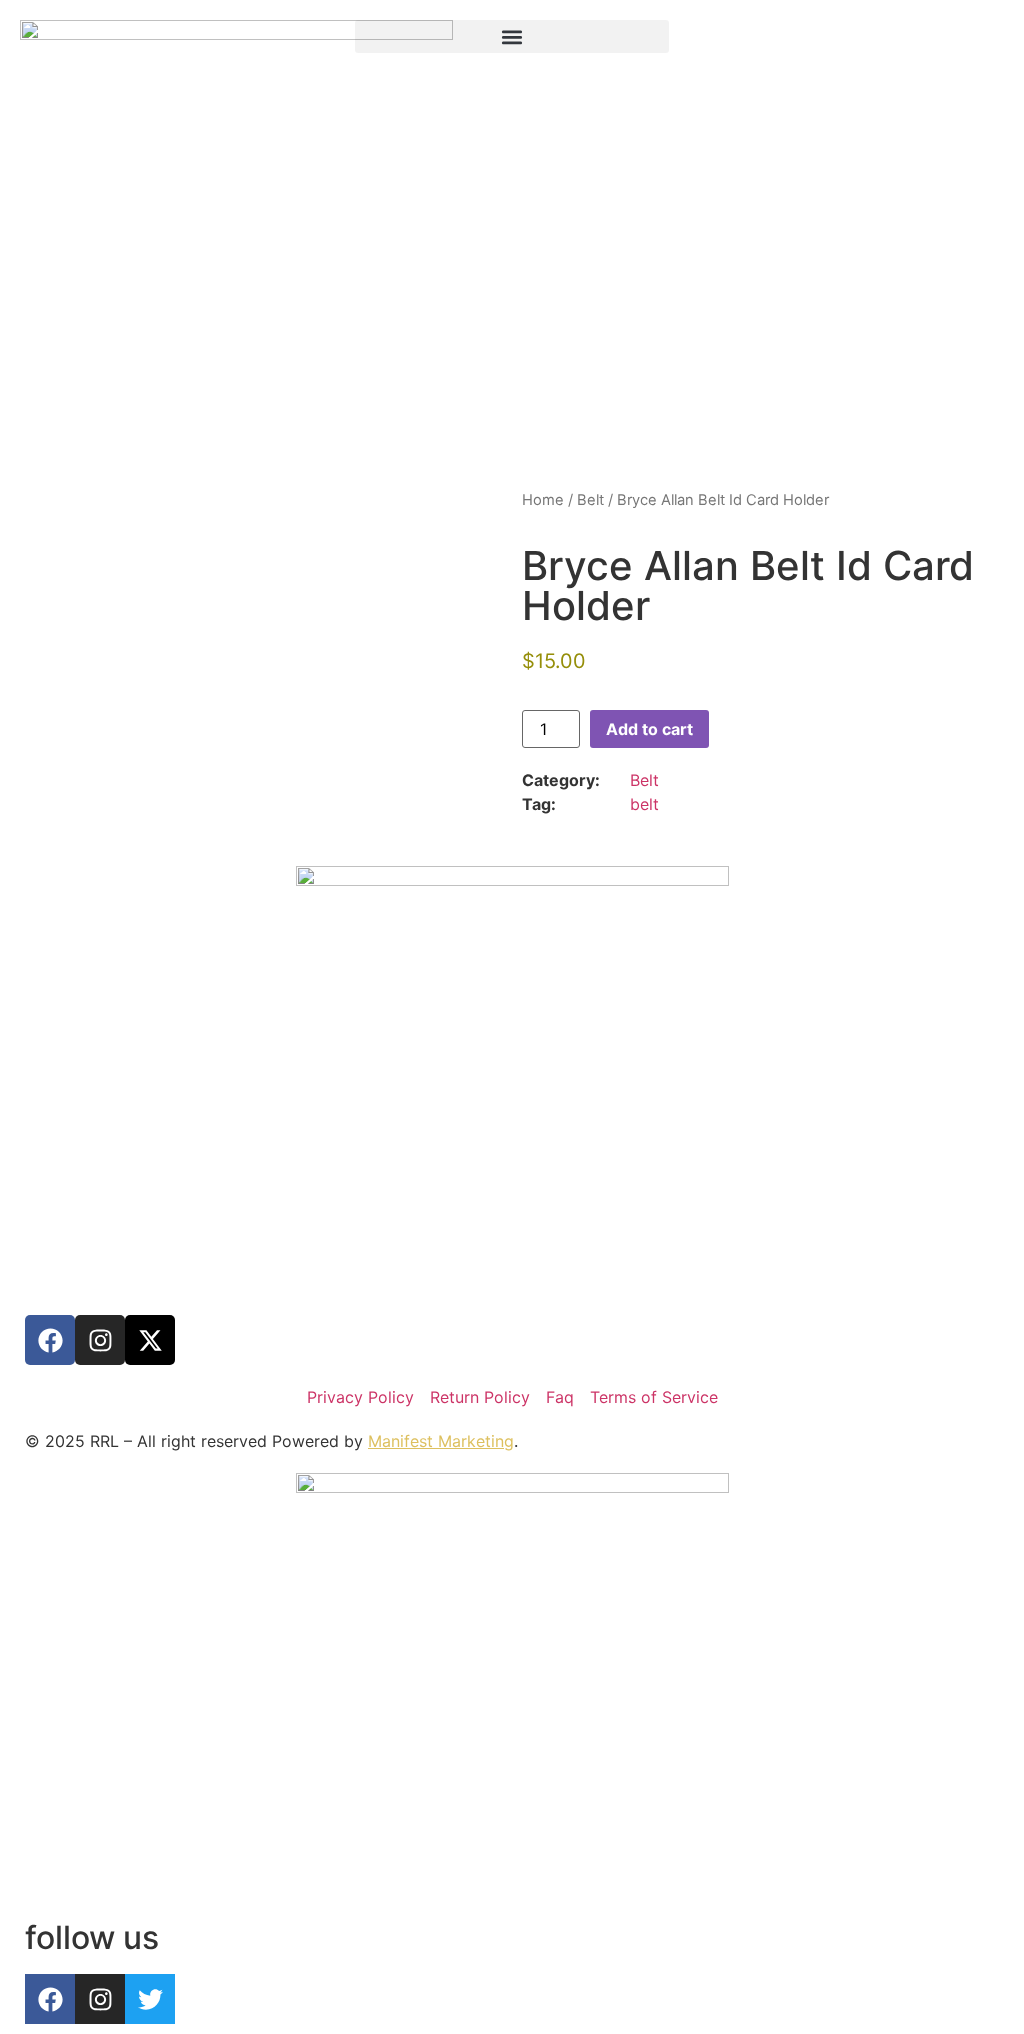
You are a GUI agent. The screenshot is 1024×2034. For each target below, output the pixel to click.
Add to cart (649, 729)
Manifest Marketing (441, 1441)
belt (644, 804)
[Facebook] (50, 1340)
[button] (512, 36)
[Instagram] (100, 1340)
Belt (590, 500)
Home (543, 500)
